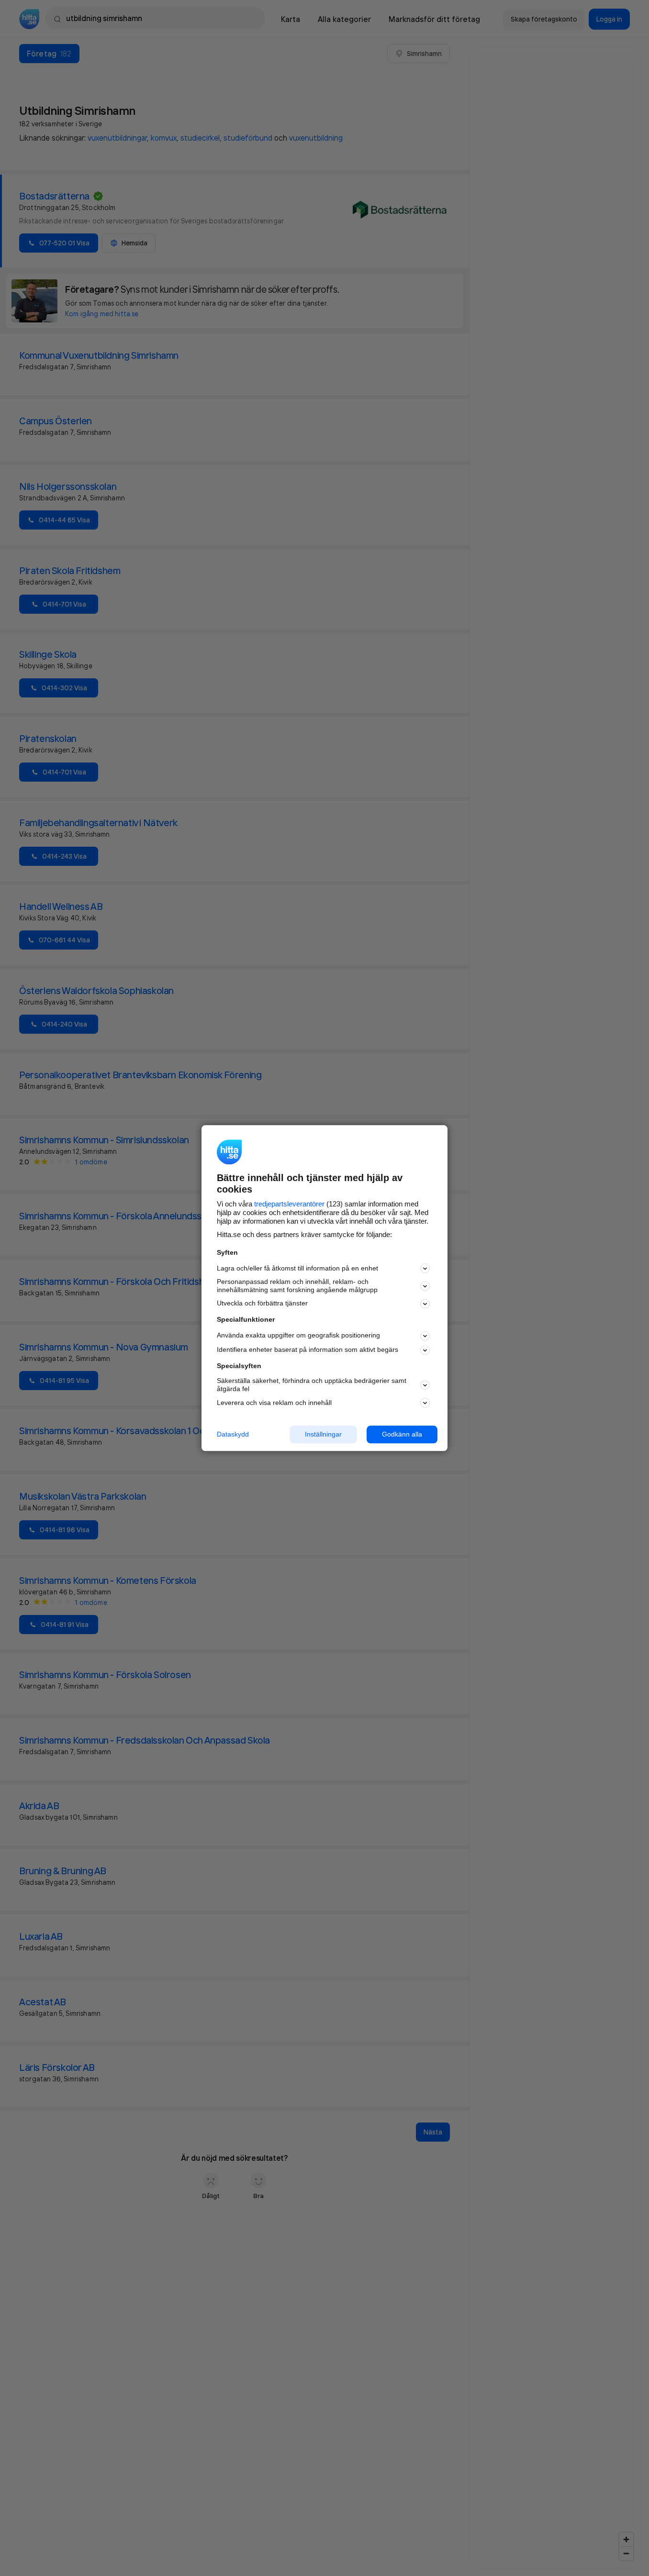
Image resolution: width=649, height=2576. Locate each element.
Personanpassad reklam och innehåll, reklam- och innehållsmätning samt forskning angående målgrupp (297, 1286)
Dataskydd (233, 1434)
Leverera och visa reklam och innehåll (274, 1403)
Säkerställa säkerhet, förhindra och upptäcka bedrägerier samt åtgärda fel (312, 1385)
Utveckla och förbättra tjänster (262, 1304)
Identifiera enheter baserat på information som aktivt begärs (308, 1350)
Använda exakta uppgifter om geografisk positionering (298, 1336)
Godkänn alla (402, 1434)
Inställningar (323, 1434)
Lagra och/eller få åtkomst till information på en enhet (297, 1268)
